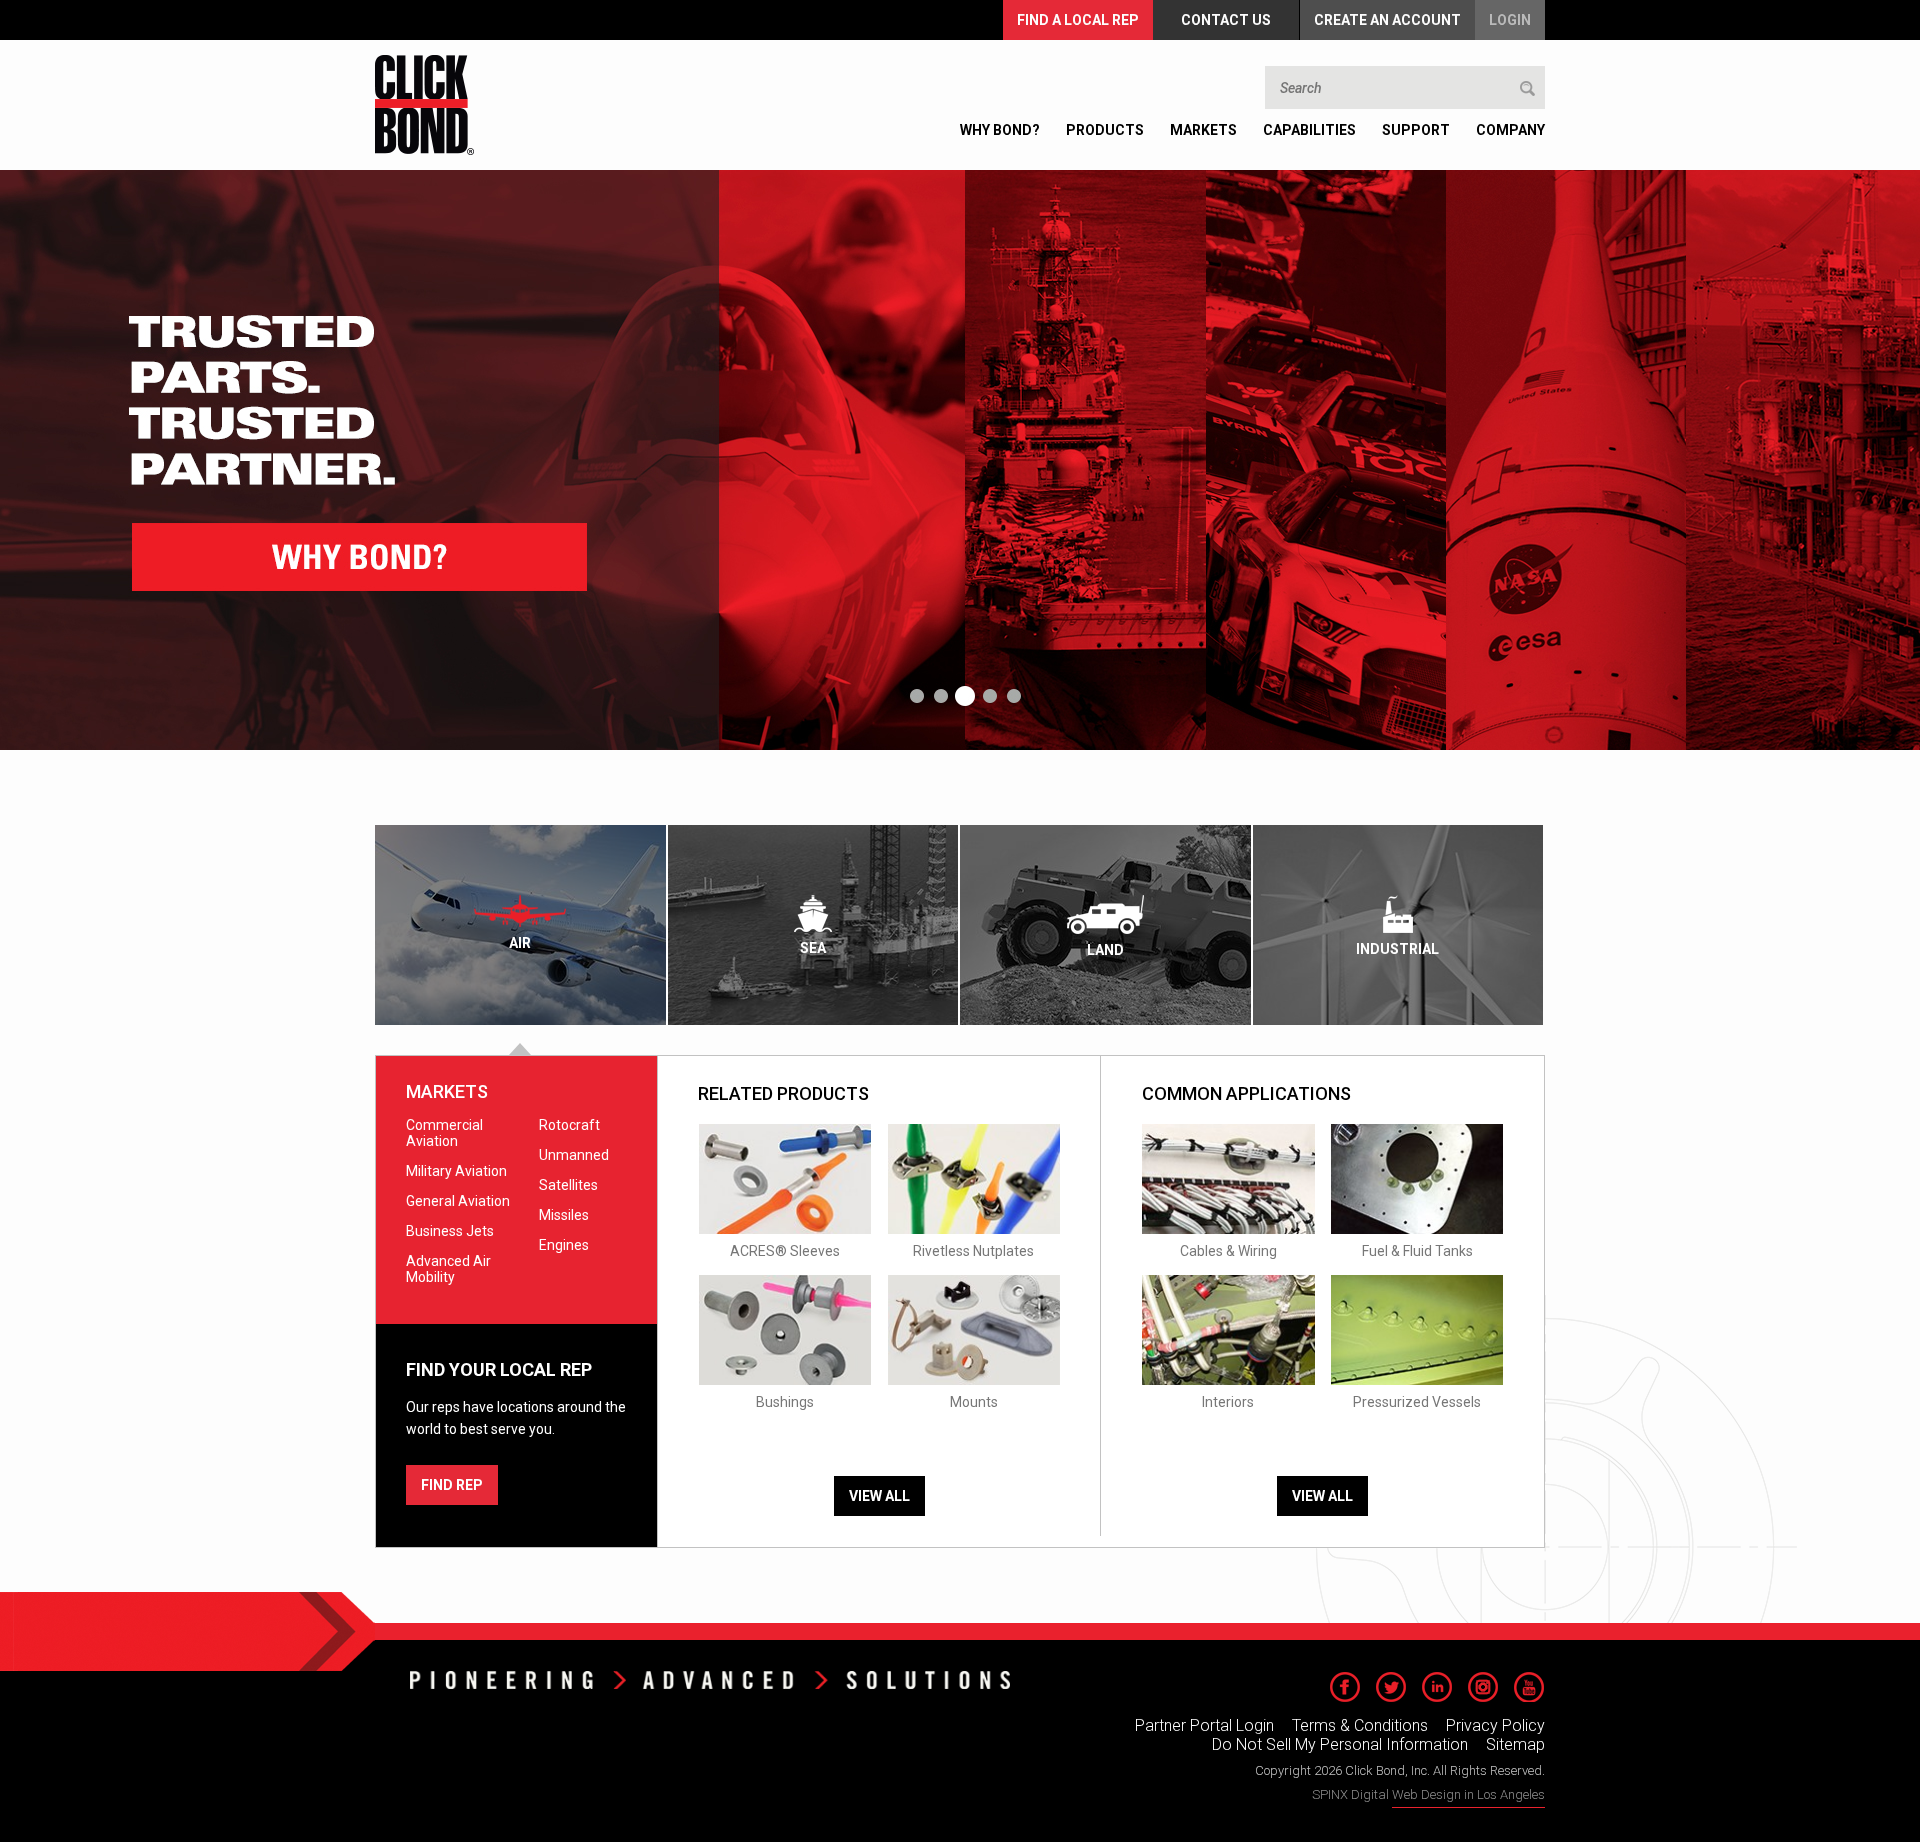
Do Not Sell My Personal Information (1340, 1744)
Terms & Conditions (1360, 1725)
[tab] (521, 925)
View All (879, 1496)
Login (1510, 20)
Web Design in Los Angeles (1468, 1794)
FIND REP (452, 1485)
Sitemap (1515, 1744)
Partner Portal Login (1204, 1725)
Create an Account (1387, 20)
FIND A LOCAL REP (1078, 20)
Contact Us (1226, 20)
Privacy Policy (1495, 1725)
